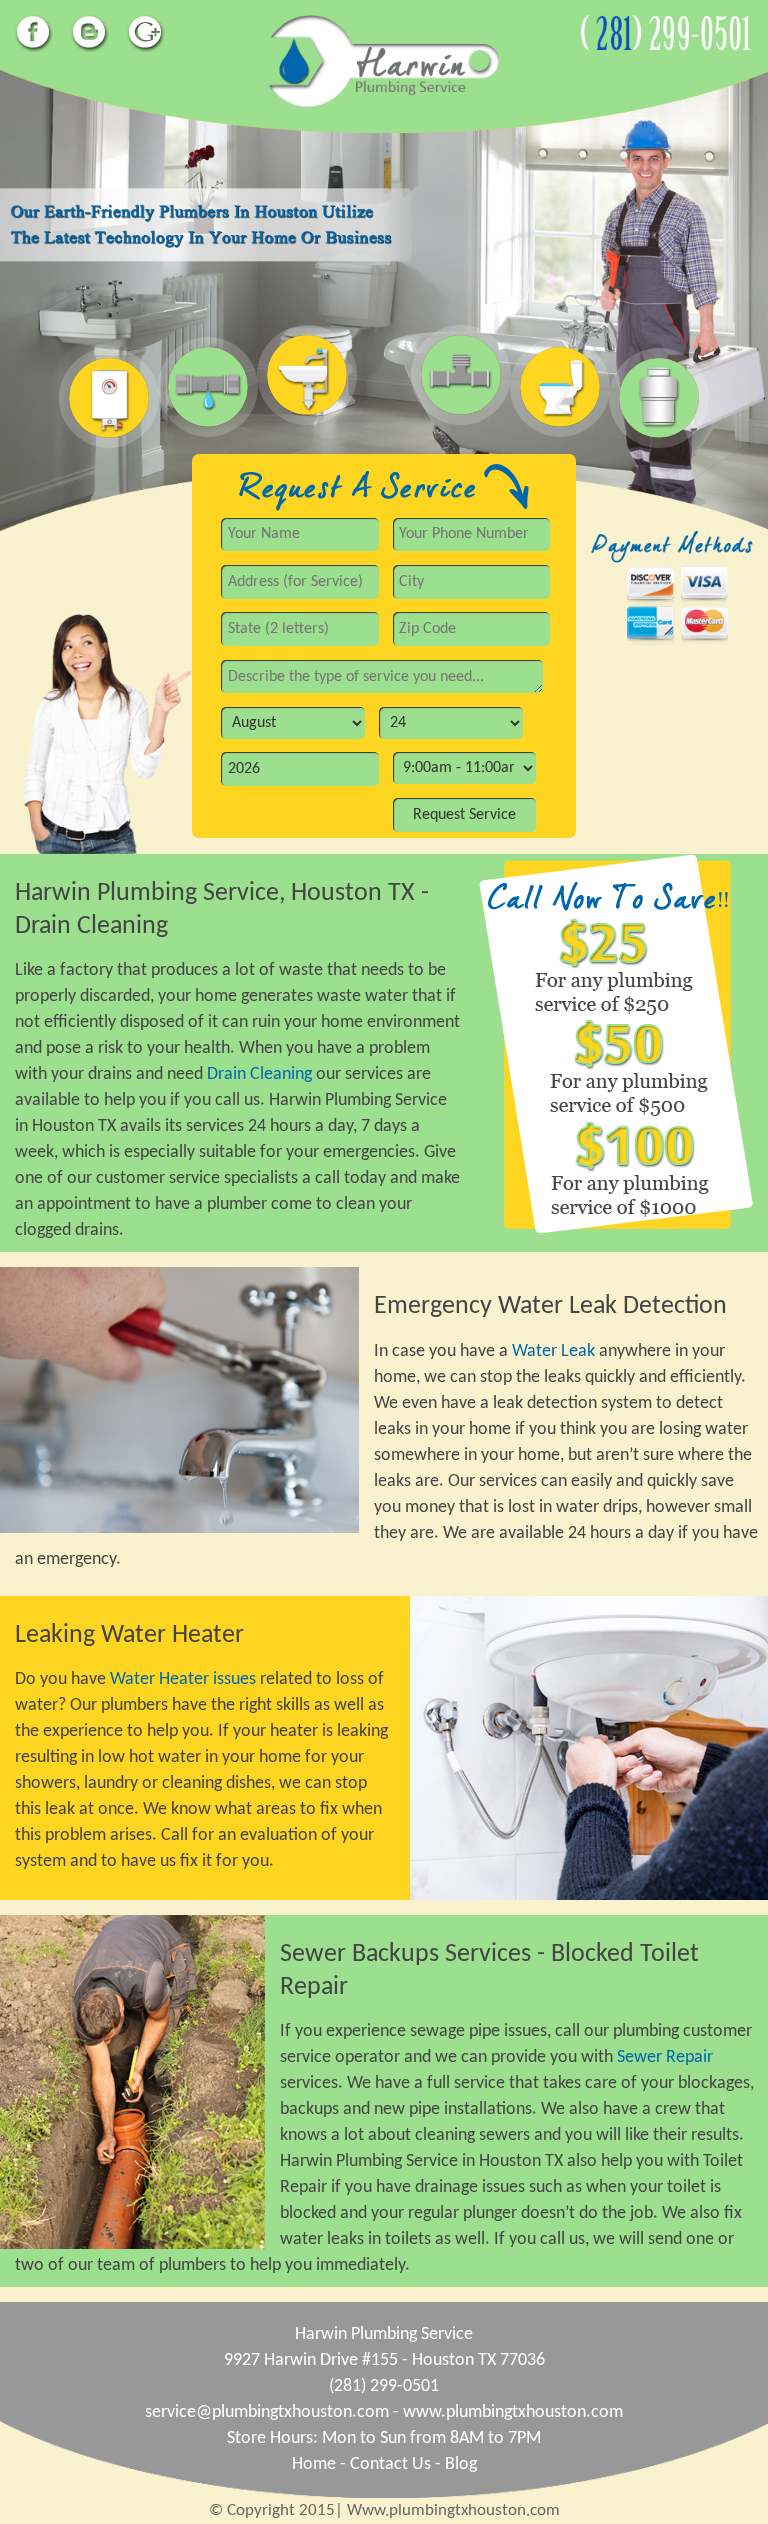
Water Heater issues (185, 1679)
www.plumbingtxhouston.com (513, 2412)
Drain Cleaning (259, 1074)
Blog (461, 2464)
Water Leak (553, 1351)
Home (314, 2464)
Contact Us (390, 2464)
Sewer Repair (665, 2057)
